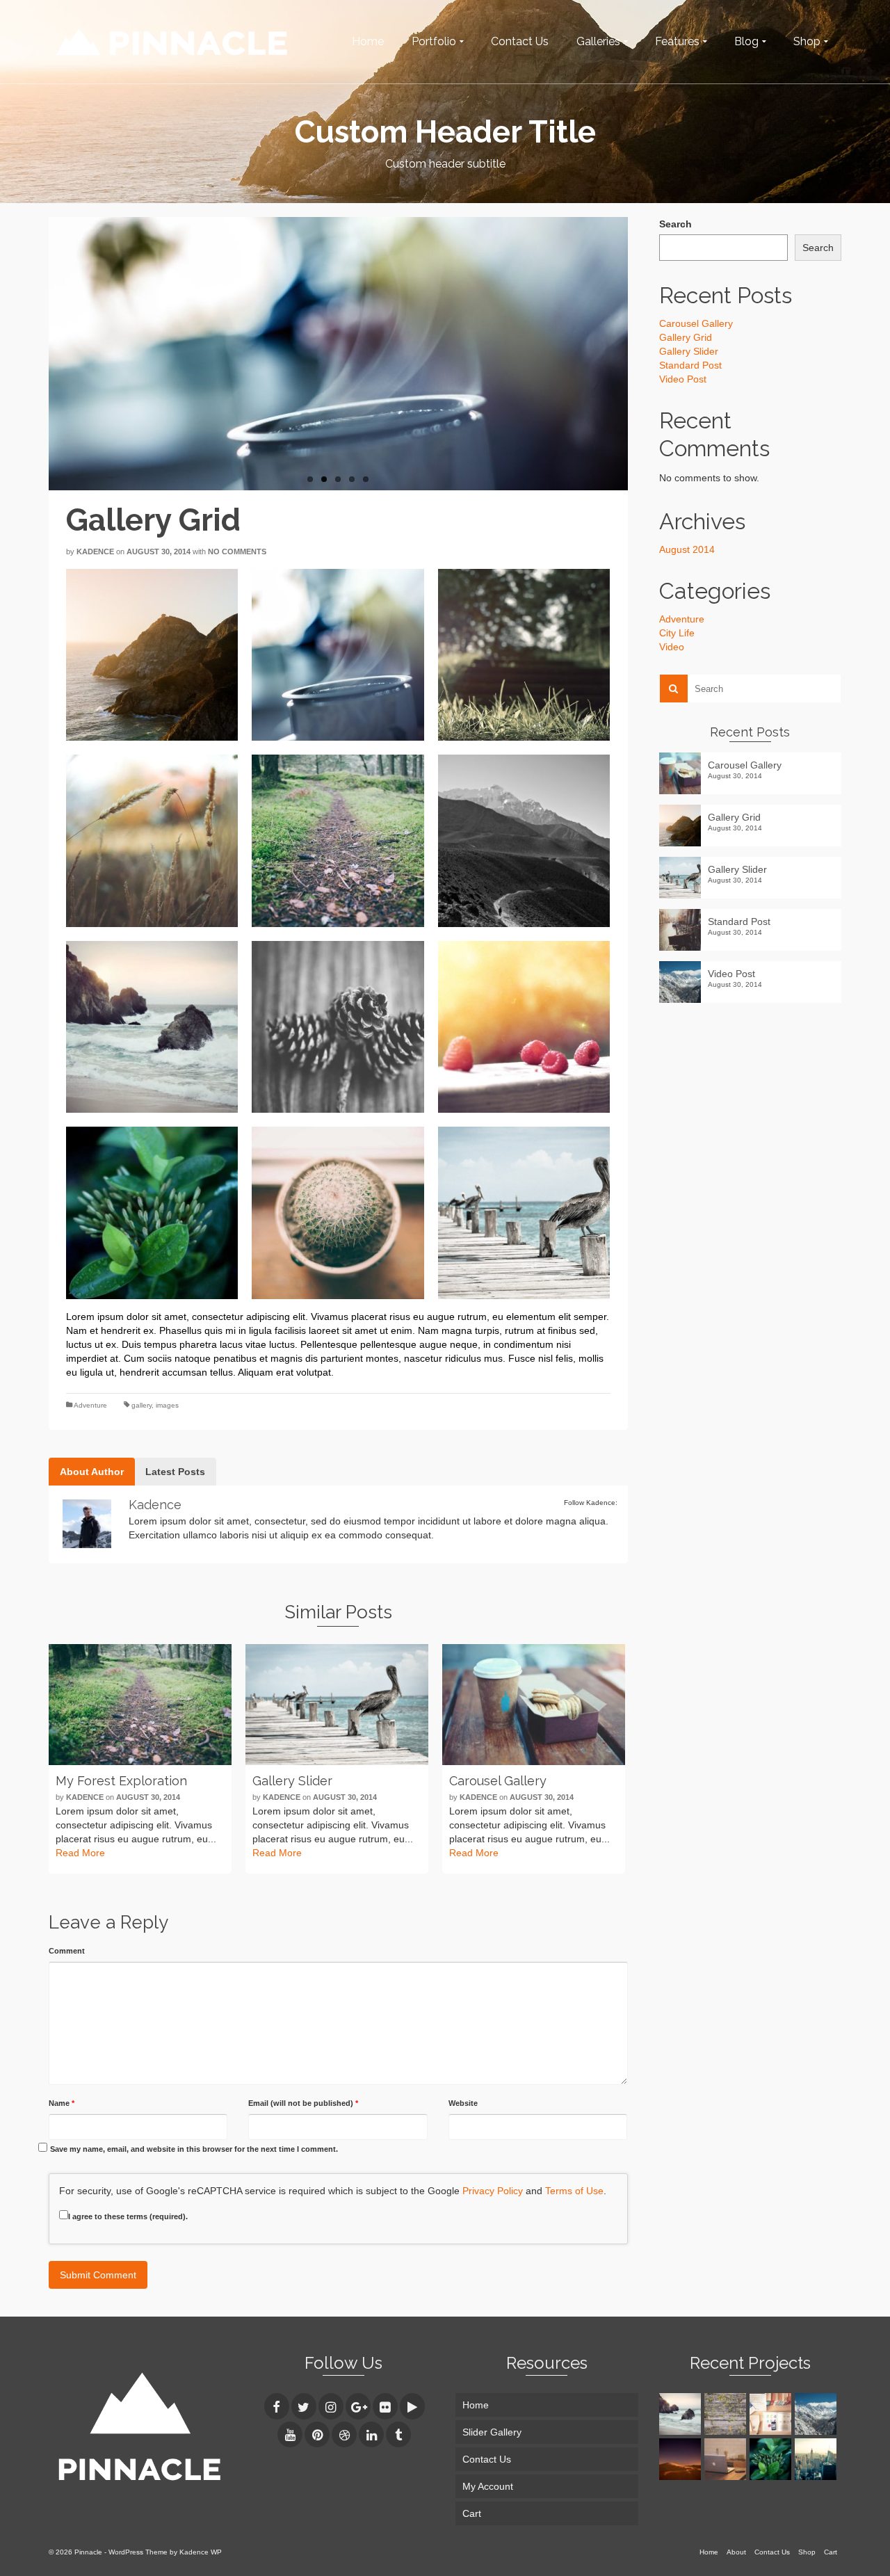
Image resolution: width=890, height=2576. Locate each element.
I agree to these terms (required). (128, 2216)
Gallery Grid (686, 337)
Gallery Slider (689, 351)
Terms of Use (574, 2191)
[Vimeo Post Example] (772, 2414)
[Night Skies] (682, 2459)
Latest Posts (175, 1472)
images (167, 1405)
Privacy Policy (493, 2191)
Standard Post (690, 365)
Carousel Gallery (696, 323)
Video (672, 647)
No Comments (237, 552)
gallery (141, 1405)
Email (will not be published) (303, 2103)
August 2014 (687, 549)
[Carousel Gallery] (534, 1705)
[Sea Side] (682, 2414)
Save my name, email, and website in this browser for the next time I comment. (194, 2149)
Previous (42, 353)
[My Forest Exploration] (140, 1705)
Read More (80, 1853)
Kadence (95, 552)
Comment (67, 1951)
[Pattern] (727, 2414)
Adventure (90, 1405)
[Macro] (772, 2459)
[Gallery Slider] (337, 1705)
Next (635, 353)
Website (463, 2103)
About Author (92, 1472)
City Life (677, 633)
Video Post (683, 379)
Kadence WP (201, 2552)
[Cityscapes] (817, 2459)
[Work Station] (727, 2459)
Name (62, 2103)
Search (675, 224)
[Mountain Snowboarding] (817, 2414)
